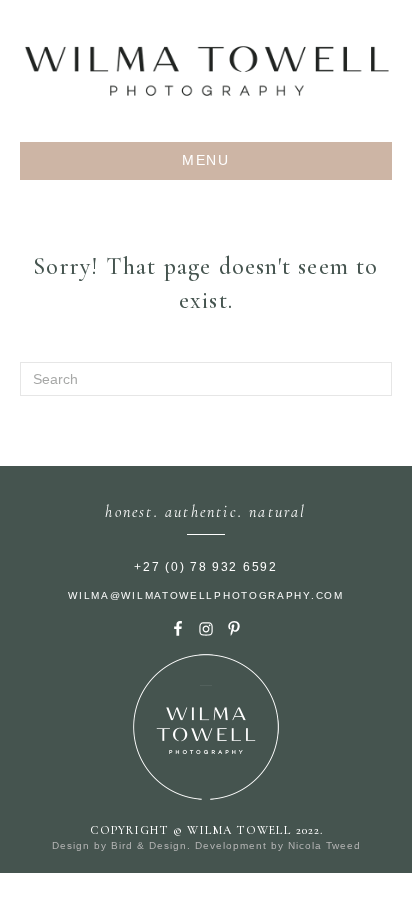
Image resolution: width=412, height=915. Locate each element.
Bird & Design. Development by (199, 845)
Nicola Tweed (324, 845)
